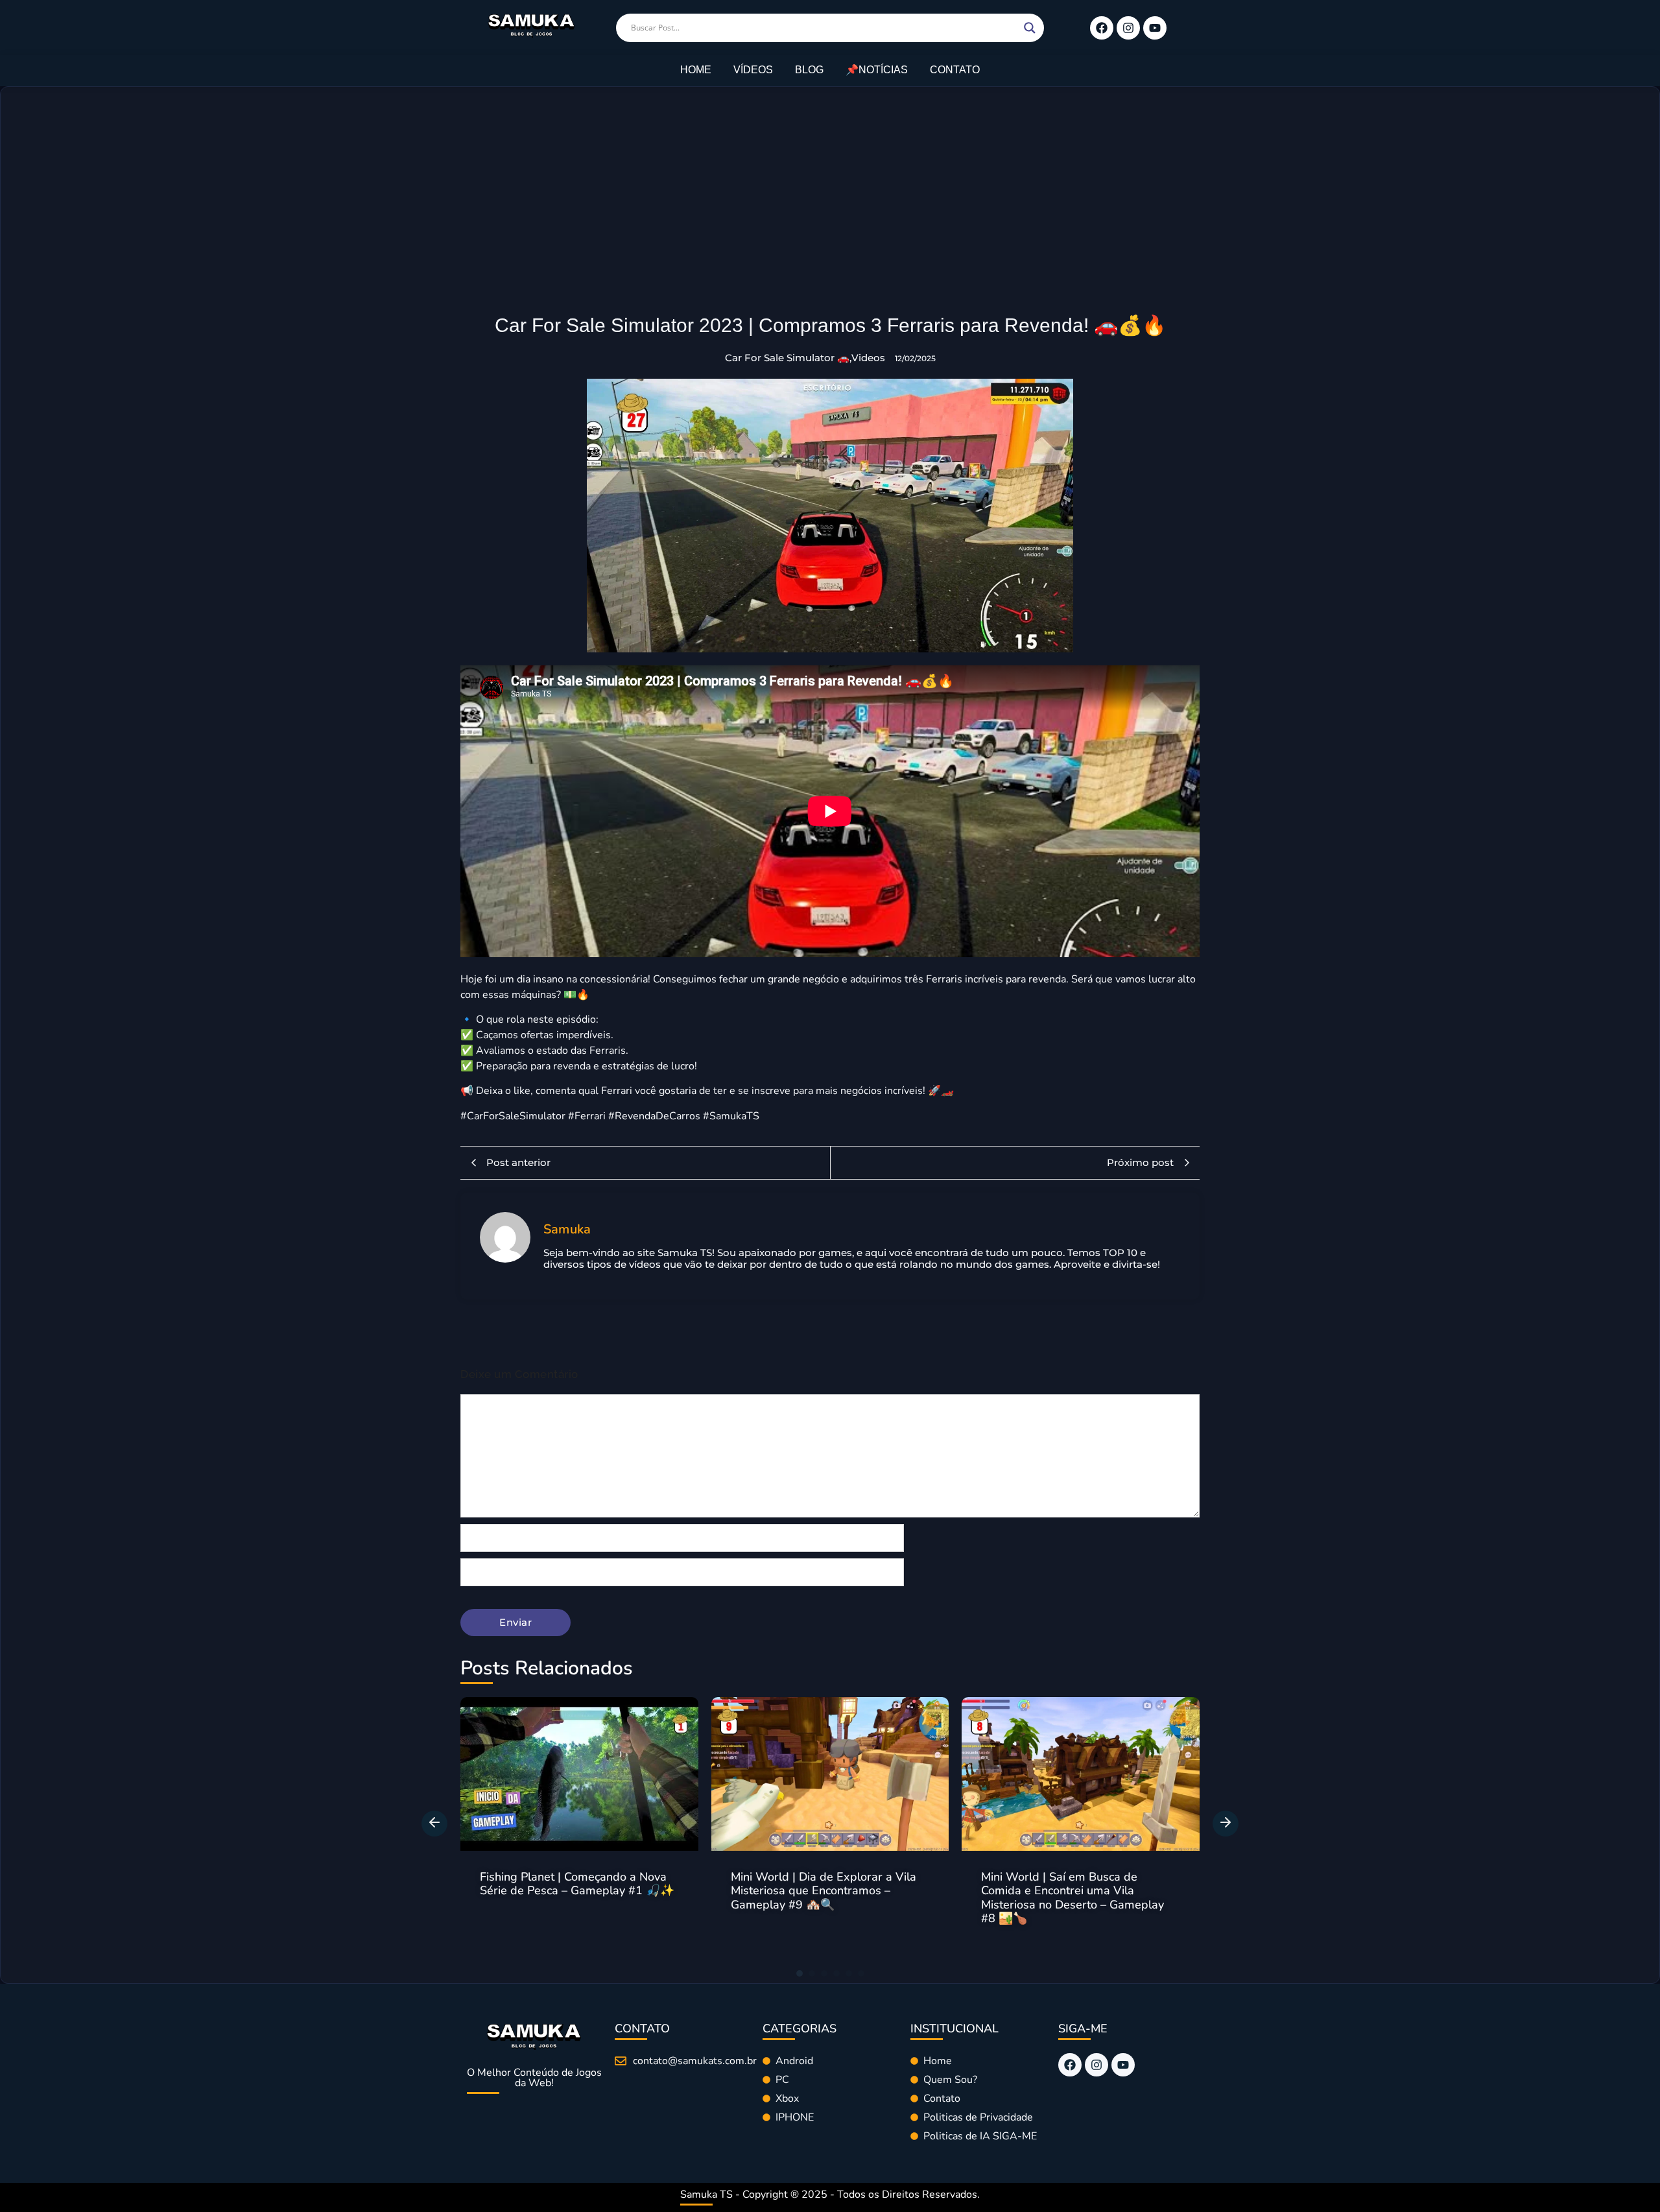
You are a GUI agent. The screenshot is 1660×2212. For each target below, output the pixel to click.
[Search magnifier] (1030, 28)
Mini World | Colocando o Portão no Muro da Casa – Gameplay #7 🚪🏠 (1076, 1884)
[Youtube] (1155, 28)
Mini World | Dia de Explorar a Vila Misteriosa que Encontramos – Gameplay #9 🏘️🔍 (573, 1891)
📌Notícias (877, 70)
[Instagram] (1128, 28)
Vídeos (753, 70)
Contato (955, 70)
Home (696, 70)
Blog (809, 70)
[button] (434, 1824)
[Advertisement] (830, 217)
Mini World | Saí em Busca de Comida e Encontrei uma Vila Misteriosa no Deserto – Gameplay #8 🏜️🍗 (822, 1898)
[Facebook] (1102, 28)
